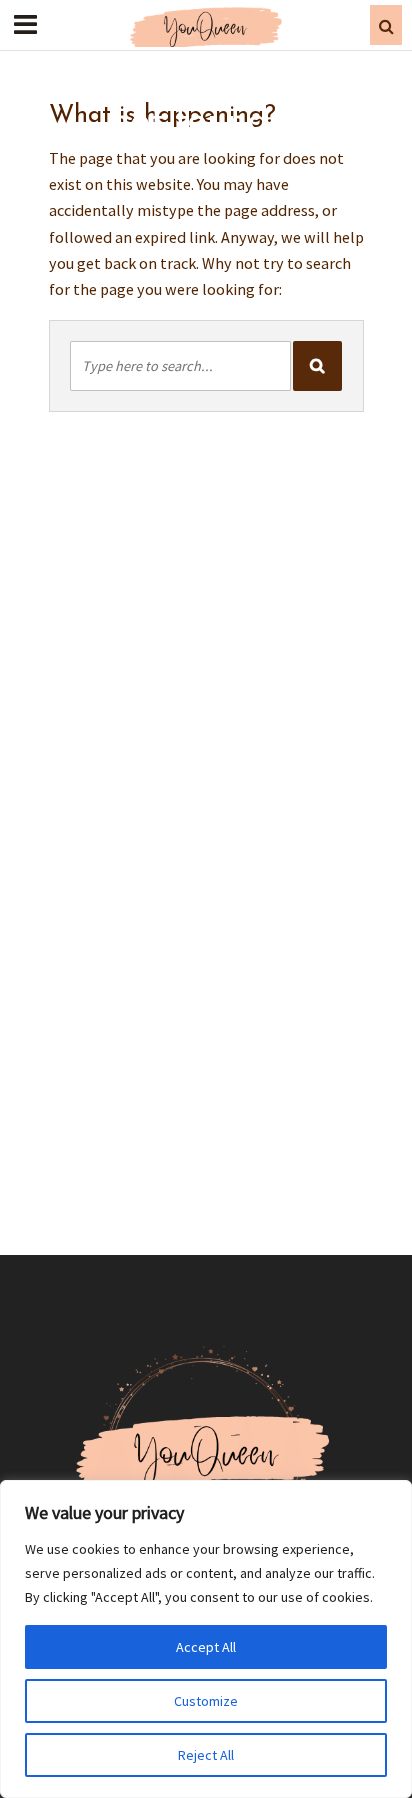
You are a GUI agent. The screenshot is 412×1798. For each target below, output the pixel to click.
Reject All (206, 1755)
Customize (206, 1701)
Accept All (206, 1647)
